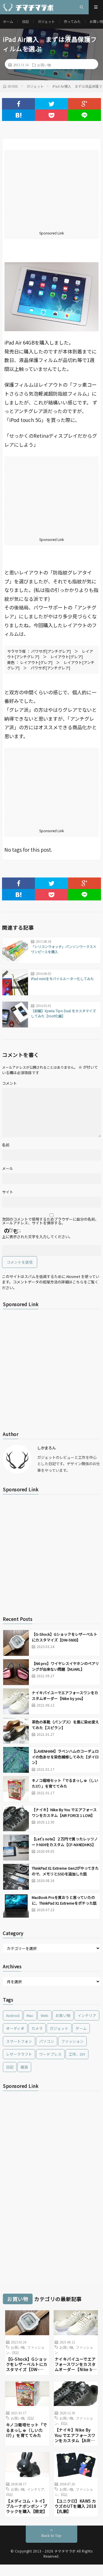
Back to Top (51, 2535)
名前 (6, 1145)
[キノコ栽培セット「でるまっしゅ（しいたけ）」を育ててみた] (16, 1789)
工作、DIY (77, 2054)
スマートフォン (19, 2041)
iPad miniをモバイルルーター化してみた (62, 979)
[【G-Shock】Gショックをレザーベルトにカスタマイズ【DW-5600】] (16, 1643)
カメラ (37, 2028)
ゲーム (81, 2028)
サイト (8, 1192)
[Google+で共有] (85, 104)
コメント (9, 1083)
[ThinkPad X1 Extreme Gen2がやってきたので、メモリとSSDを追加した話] (16, 1877)
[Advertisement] (51, 190)
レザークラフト (19, 2054)
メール (8, 1168)
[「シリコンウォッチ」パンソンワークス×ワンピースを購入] (15, 950)
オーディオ (15, 2028)
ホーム (8, 21)
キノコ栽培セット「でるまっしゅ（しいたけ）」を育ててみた (65, 1783)
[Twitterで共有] (51, 104)
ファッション (72, 2041)
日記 (25, 21)
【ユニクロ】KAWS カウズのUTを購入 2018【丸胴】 (76, 2506)
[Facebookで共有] (18, 104)
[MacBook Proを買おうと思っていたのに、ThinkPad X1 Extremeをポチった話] (16, 1906)
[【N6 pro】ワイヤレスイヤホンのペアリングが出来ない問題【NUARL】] (16, 1672)
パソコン (47, 2041)
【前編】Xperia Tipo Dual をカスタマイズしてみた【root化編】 (63, 1013)
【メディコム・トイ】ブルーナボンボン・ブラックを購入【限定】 (27, 2506)
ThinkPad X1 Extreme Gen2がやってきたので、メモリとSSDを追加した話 (65, 1871)
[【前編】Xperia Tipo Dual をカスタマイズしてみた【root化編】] (15, 1015)
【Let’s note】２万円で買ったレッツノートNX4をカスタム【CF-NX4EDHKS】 (65, 1842)
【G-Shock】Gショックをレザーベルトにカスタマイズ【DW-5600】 (65, 1637)
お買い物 (44, 65)
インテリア (87, 2015)
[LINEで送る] (85, 115)
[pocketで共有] (51, 115)
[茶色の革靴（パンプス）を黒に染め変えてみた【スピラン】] (16, 1731)
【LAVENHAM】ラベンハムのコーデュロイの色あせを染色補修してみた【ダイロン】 (65, 1757)
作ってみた (72, 21)
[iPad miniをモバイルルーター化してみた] (15, 982)
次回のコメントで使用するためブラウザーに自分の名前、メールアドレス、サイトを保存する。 (50, 1221)
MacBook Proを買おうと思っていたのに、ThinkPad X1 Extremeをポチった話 (64, 1900)
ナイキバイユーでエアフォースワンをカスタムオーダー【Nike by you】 (65, 1695)
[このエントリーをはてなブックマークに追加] (18, 115)
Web (44, 2015)
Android (13, 2015)
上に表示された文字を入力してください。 (37, 1237)
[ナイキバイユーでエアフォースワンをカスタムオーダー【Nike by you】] (16, 1701)
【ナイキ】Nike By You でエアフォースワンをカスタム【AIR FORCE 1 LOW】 (64, 1812)
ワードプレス (50, 2054)
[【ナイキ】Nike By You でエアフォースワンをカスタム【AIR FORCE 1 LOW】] (16, 1818)
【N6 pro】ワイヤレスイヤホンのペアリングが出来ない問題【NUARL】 (65, 1666)
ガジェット (46, 21)
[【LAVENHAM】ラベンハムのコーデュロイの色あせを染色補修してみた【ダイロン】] (16, 1760)
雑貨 (24, 2067)
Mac (30, 2015)
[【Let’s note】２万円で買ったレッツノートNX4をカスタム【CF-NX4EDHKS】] (16, 1848)
